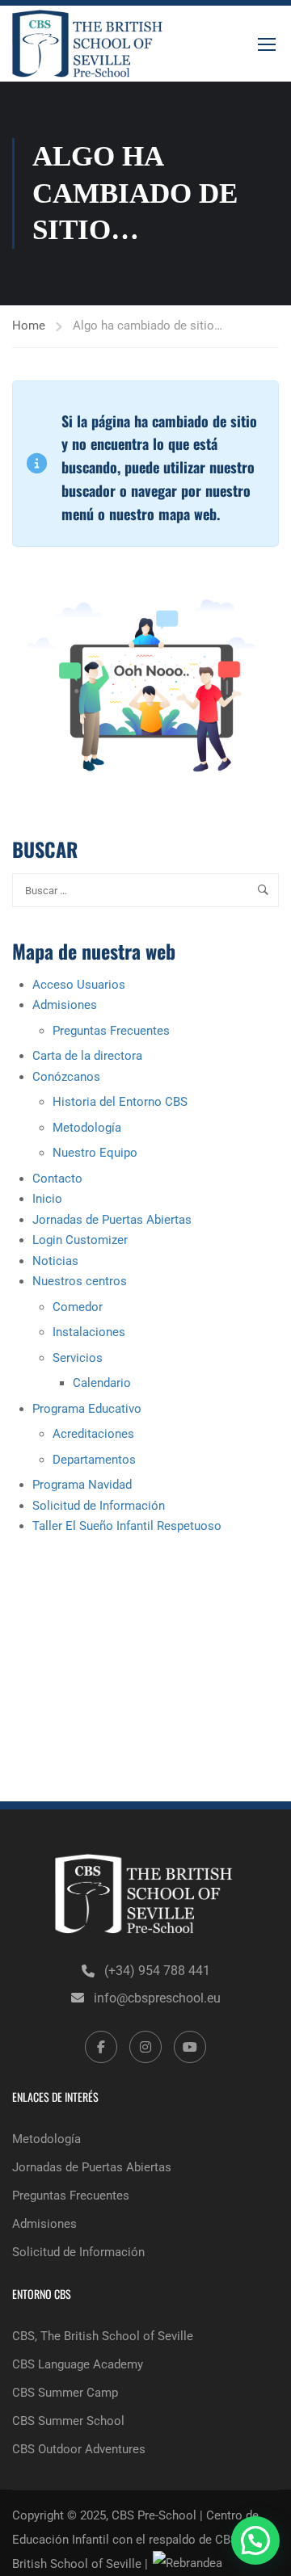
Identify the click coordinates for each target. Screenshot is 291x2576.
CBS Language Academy (78, 2364)
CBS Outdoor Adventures (79, 2449)
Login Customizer (80, 1240)
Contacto (57, 1179)
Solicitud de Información (99, 1506)
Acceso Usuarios (79, 985)
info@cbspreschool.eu (157, 1998)
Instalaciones (89, 1332)
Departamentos (94, 1460)
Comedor (78, 1307)
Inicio (47, 1199)
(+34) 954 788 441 (157, 1971)
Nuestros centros (80, 1281)
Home (29, 326)
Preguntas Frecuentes (111, 1031)
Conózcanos (66, 1077)
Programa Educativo (87, 1409)
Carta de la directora (87, 1056)
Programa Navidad (82, 1485)
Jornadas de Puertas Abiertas (112, 1220)
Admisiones (65, 1005)
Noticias (55, 1261)
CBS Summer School (68, 2421)
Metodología (87, 1128)
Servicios (78, 1358)
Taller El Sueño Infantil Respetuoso (127, 1526)
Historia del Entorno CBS (120, 1102)
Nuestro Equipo (95, 1153)
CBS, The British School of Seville (103, 2336)
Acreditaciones (93, 1434)
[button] (255, 2540)
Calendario (102, 1383)
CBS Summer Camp (65, 2393)
